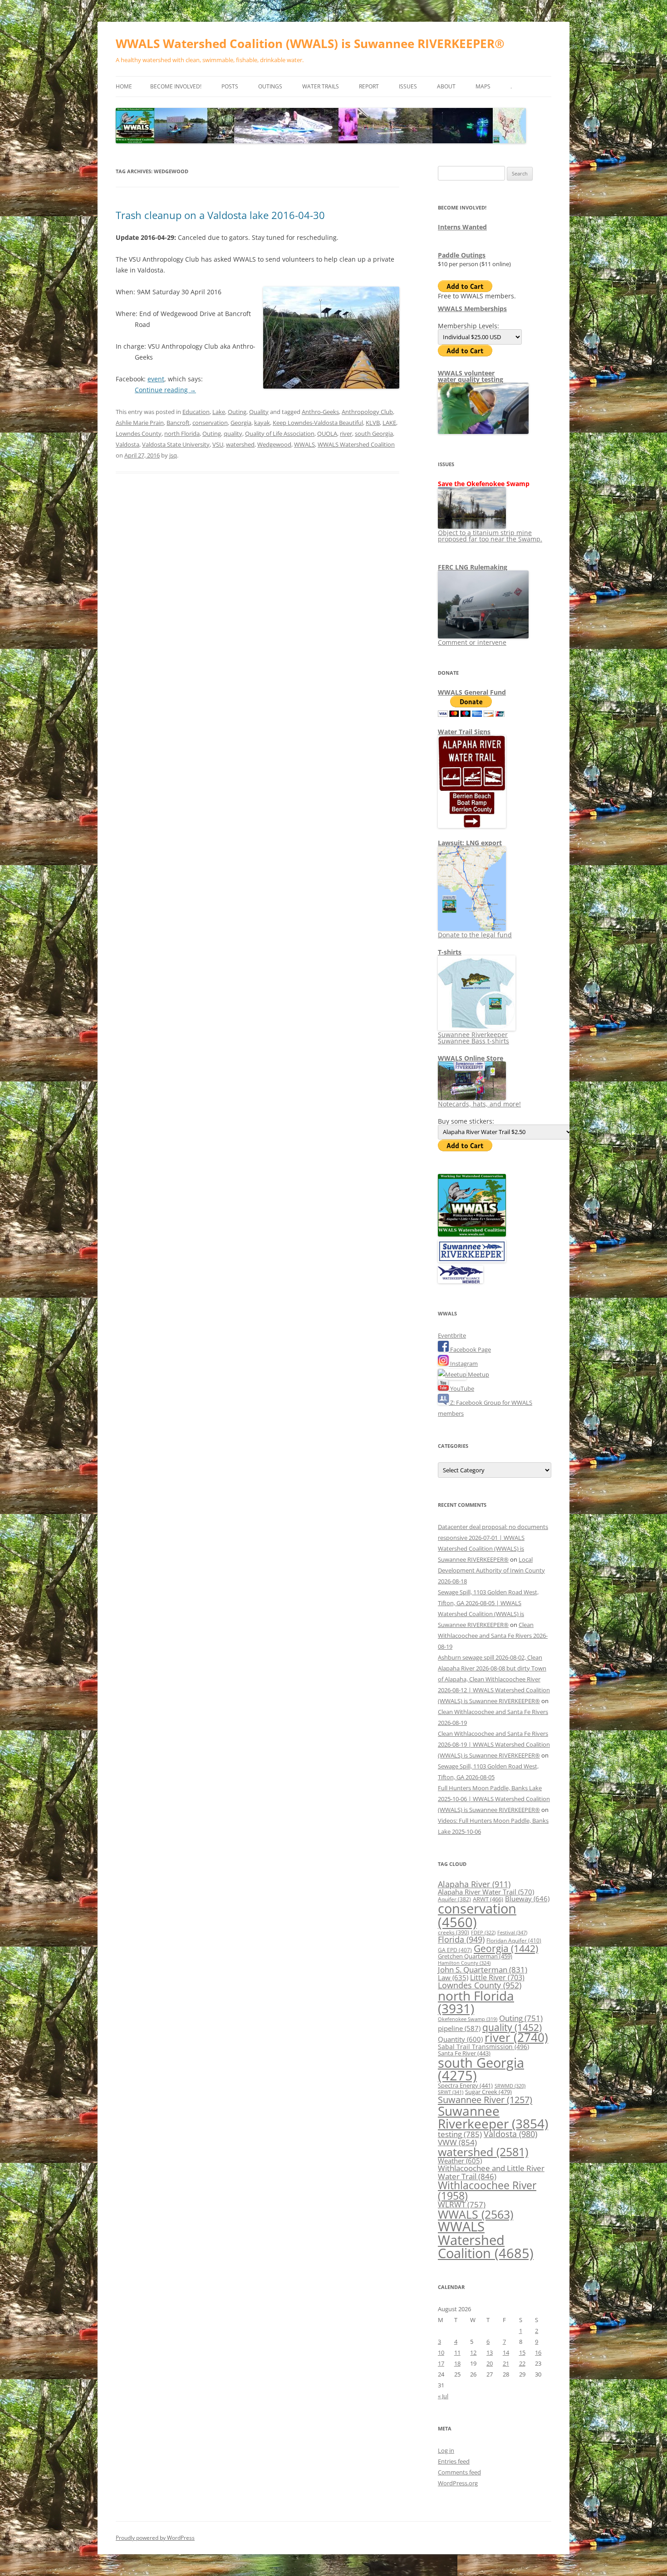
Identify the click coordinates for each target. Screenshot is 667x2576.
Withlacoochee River (487, 2190)
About (446, 86)
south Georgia (374, 433)
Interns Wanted (462, 227)
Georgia (241, 423)
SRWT (451, 2092)
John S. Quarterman (483, 1970)
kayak (262, 423)
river (346, 433)
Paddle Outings (462, 255)
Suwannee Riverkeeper (493, 2117)
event (156, 379)
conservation (210, 423)
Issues (408, 86)
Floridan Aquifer (514, 1941)
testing (460, 2134)
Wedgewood (274, 444)
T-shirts (450, 952)
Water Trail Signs (464, 732)
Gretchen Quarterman (475, 1956)
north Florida (182, 433)
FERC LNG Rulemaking (473, 567)
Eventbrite (452, 1335)
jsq (173, 455)
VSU (218, 444)
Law (453, 1977)
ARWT (488, 1899)
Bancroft (178, 423)
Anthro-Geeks (320, 412)
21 (506, 2363)
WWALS (304, 444)
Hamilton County (464, 1963)
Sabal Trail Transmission (483, 2047)
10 (441, 2352)
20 (490, 2363)
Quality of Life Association (280, 433)
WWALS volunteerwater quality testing (471, 376)
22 (522, 2363)
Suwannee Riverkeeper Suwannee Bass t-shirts (473, 1038)
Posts (230, 86)
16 (538, 2352)
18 (457, 2363)
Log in (446, 2450)
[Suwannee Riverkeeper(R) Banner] (472, 1260)
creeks (454, 1932)
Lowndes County (139, 433)
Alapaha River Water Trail (486, 1892)
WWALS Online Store (471, 1058)
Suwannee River (485, 2099)
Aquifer (454, 1899)
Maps (483, 86)
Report (369, 86)
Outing (237, 412)
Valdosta (128, 444)
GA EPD (455, 1950)
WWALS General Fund (472, 692)
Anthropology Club (367, 412)
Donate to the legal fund (475, 935)
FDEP (483, 1933)
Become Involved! (176, 86)
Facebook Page (470, 1349)
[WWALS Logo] (472, 1234)
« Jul (443, 2396)
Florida (461, 1939)
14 (506, 2352)
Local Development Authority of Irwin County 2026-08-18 (491, 1570)
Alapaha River (474, 1884)
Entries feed (454, 2461)
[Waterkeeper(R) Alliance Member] (461, 1281)
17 (441, 2363)
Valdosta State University (176, 444)
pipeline (459, 2028)
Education (196, 412)
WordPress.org (458, 2483)
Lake (219, 412)
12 (473, 2352)
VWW (457, 2142)
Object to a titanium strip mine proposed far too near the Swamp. (490, 536)
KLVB (373, 423)
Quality (259, 412)
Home (124, 86)
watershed (240, 444)
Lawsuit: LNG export (470, 843)
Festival (512, 1932)
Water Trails (321, 86)
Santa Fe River (464, 2053)
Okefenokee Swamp (468, 2019)
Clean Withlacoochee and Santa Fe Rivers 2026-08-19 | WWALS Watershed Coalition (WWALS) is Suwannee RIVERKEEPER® (494, 1744)
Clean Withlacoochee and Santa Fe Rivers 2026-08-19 (493, 1636)
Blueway (527, 1899)
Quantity (460, 2039)
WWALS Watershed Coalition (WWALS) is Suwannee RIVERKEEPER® (310, 44)
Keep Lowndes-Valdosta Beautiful (318, 423)
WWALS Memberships (472, 309)
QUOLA (327, 433)
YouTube (461, 1388)
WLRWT (462, 2204)
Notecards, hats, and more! (479, 1104)
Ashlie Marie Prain (140, 423)
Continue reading (165, 390)
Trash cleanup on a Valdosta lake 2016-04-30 (220, 215)
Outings (270, 86)
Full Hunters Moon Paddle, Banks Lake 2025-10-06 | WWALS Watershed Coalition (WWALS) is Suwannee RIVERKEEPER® (494, 1799)
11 (457, 2352)
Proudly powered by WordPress (155, 2538)
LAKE (389, 423)
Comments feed (459, 2472)
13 (490, 2352)
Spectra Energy (465, 2085)
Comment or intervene (472, 642)
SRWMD (510, 2086)
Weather (460, 2161)
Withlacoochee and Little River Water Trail (491, 2172)
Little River (497, 1977)
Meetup (478, 1374)
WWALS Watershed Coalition (356, 444)
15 (522, 2352)
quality (233, 433)
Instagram (463, 1363)
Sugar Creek (488, 2092)
